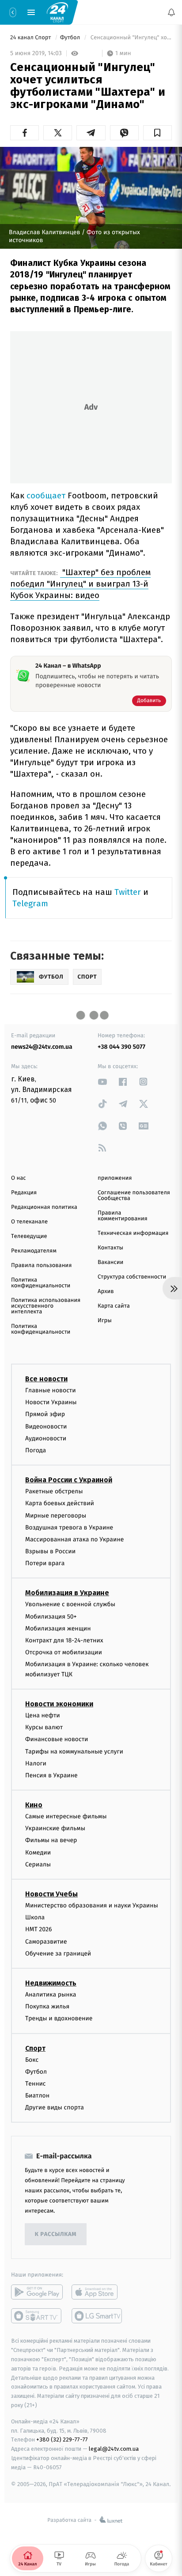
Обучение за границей (58, 1953)
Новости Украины (51, 1403)
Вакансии (110, 1262)
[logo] (57, 12)
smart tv (37, 2316)
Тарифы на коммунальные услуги (74, 1752)
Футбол (71, 38)
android (37, 2292)
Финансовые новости (57, 1740)
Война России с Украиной (69, 1480)
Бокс (32, 2060)
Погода (36, 1450)
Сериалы (38, 1864)
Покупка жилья (47, 2007)
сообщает (47, 495)
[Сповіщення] (171, 12)
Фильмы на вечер (51, 1841)
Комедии (38, 1853)
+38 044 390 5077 (121, 1047)
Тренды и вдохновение (59, 2019)
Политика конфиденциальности (41, 1283)
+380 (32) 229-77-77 (62, 2440)
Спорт (35, 2048)
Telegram (30, 903)
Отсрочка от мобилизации (64, 1653)
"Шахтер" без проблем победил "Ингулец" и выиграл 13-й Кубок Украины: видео (80, 584)
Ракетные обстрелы (54, 1492)
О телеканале (29, 1222)
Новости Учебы (51, 1894)
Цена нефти (43, 1715)
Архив (106, 1292)
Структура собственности (132, 1277)
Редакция (24, 1193)
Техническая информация (133, 1233)
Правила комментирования (123, 1216)
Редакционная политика (44, 1207)
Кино (34, 1805)
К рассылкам (56, 2234)
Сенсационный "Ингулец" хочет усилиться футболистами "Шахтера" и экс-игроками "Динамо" (130, 38)
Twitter (128, 892)
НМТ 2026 (39, 1930)
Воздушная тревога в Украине (69, 1527)
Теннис (36, 2084)
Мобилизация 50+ (51, 1617)
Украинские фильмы (55, 1829)
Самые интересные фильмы (66, 1817)
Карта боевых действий (60, 1504)
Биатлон (37, 2096)
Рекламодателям (34, 1251)
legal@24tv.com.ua (114, 2449)
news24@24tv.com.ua (42, 1047)
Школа (35, 1918)
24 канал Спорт (31, 38)
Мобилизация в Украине (67, 1593)
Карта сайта (114, 1306)
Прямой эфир (45, 1415)
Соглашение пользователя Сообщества (134, 1196)
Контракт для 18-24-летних (64, 1640)
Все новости (46, 1379)
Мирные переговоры (56, 1516)
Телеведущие (29, 1236)
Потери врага (45, 1564)
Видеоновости (46, 1426)
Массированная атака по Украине (74, 1539)
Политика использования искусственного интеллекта (46, 1306)
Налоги (36, 1763)
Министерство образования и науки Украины (92, 1906)
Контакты (110, 1248)
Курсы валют (44, 1728)
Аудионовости (46, 1438)
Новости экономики (59, 1704)
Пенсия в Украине (51, 1775)
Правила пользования (41, 1266)
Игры (105, 1321)
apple (97, 2292)
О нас (18, 1178)
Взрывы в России (50, 1552)
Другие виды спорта (55, 2108)
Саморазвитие (46, 1942)
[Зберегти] (157, 133)
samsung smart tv (97, 2316)
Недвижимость (51, 1983)
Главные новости (51, 1390)
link (102, 1082)
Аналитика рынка (51, 1995)
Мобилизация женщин (58, 1628)
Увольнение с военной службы (70, 1605)
